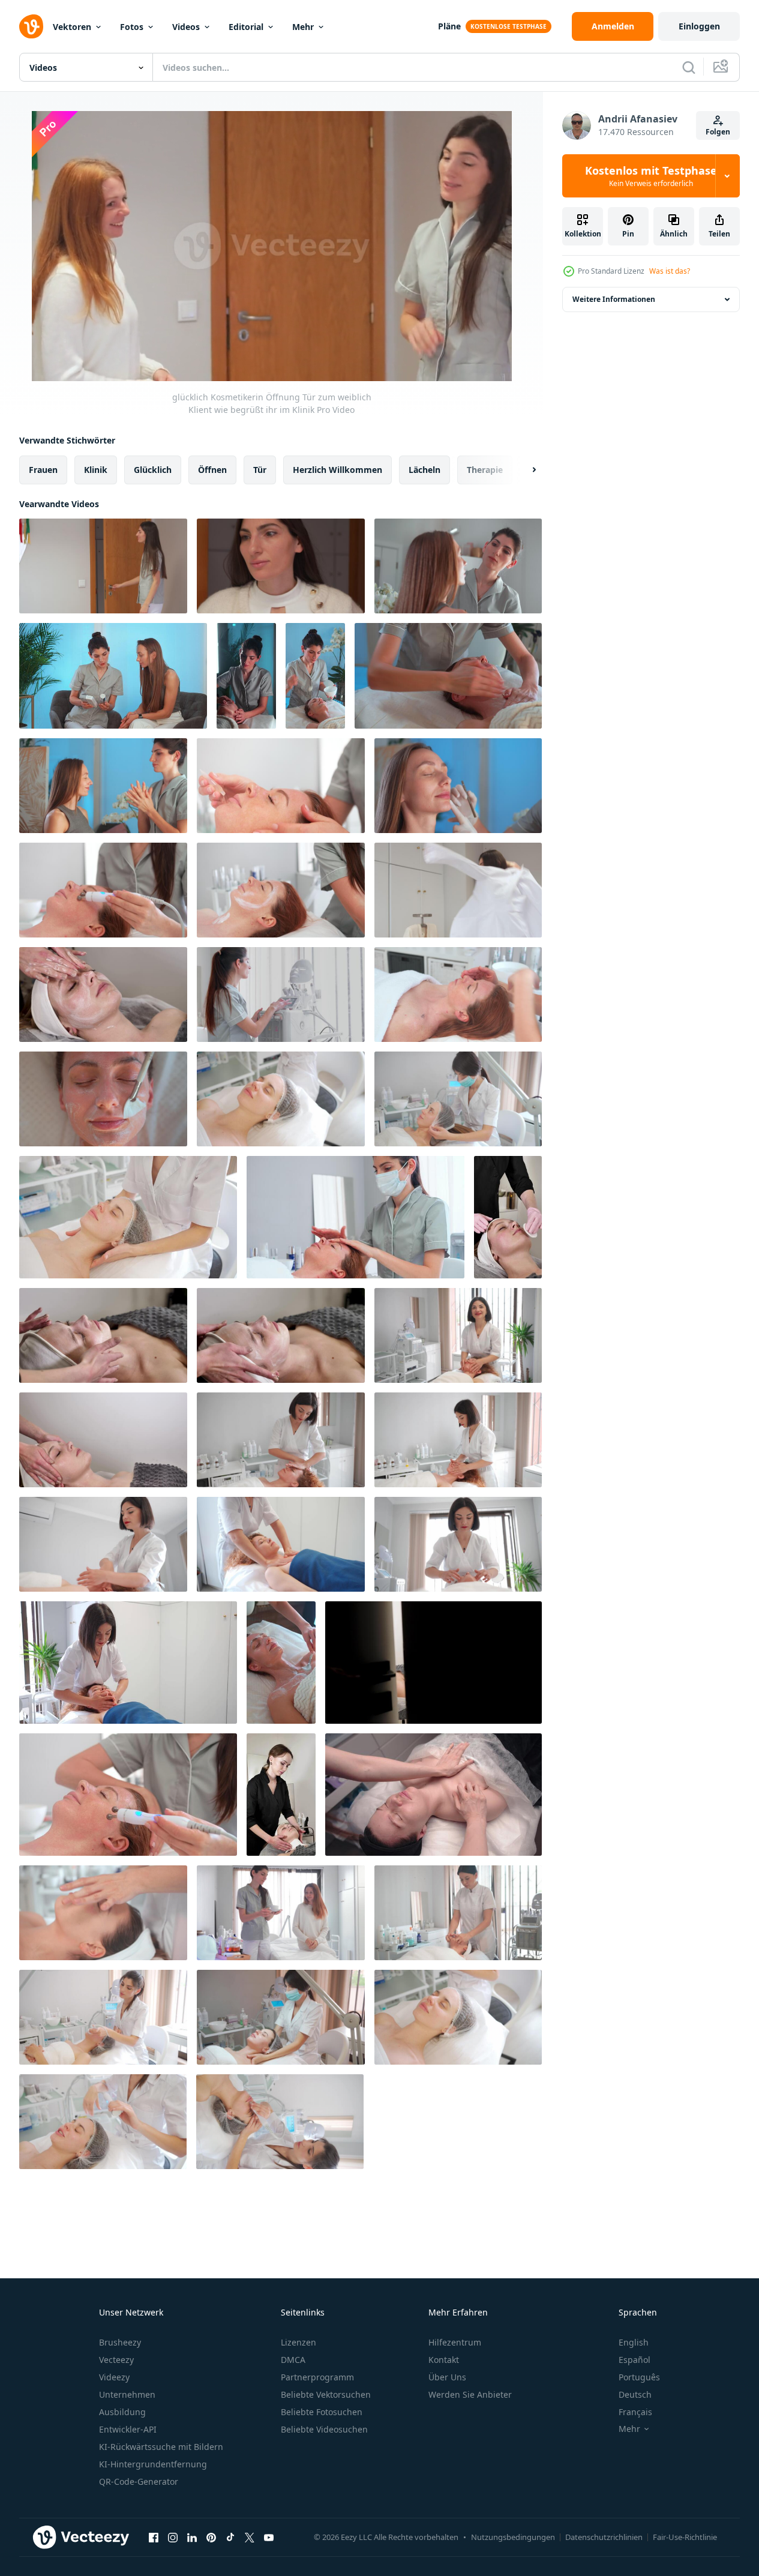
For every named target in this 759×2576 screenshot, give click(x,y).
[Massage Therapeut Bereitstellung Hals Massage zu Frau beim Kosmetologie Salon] (448, 676)
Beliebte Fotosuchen (322, 2412)
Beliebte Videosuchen (324, 2429)
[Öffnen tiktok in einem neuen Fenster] (230, 2537)
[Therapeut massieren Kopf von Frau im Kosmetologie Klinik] (458, 995)
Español (634, 2360)
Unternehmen (127, 2394)
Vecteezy (116, 2360)
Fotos (132, 27)
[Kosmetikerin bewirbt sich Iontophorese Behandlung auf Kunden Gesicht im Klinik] (103, 890)
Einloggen (699, 26)
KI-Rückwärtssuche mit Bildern (161, 2447)
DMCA (293, 2360)
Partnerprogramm (317, 2377)
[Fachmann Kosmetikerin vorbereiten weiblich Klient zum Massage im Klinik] (103, 786)
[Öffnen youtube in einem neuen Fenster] (269, 2537)
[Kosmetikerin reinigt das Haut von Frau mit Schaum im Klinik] (103, 1913)
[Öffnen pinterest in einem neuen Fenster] (211, 2537)
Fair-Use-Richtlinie (685, 2537)
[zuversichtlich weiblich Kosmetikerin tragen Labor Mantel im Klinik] (458, 890)
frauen (43, 470)
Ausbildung (122, 2412)
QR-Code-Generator (139, 2481)
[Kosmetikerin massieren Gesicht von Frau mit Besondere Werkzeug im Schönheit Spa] (128, 1795)
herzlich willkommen (337, 470)
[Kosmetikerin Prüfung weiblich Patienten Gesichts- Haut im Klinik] (458, 786)
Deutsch (635, 2394)
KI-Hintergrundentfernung (153, 2464)
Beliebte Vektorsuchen (326, 2394)
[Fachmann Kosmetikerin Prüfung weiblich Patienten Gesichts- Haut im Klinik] (458, 566)
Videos (186, 27)
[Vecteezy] (31, 26)
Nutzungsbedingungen (513, 2537)
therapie (485, 470)
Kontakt (444, 2360)
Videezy (114, 2377)
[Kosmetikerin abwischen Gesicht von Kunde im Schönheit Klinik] (458, 1913)
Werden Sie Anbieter (470, 2394)
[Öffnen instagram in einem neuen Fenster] (173, 2537)
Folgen (718, 132)
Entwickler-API (128, 2429)
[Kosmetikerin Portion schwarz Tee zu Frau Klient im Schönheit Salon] (281, 1913)
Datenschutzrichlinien (604, 2537)
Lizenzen (298, 2342)
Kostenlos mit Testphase (651, 176)
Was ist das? (670, 271)
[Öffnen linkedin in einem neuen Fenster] (192, 2537)
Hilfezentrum (455, 2342)
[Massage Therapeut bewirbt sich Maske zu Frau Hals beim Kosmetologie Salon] (281, 1663)
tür (260, 470)
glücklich (153, 470)
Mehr (303, 27)
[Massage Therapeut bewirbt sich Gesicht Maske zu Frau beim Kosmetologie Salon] (103, 1099)
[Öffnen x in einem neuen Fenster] (250, 2537)
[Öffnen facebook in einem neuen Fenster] (154, 2537)
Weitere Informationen (614, 299)
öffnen (212, 470)
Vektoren (72, 27)
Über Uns (447, 2377)
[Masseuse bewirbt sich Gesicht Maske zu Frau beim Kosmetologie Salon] (315, 676)
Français (635, 2412)
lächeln (424, 470)
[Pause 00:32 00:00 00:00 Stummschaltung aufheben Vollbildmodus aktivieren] (272, 246)
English (634, 2342)
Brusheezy (120, 2342)
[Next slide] (524, 470)
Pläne (449, 26)
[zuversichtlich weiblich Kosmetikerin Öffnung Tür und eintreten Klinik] (281, 566)
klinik (96, 470)
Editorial (246, 27)
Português (639, 2377)
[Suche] (689, 67)
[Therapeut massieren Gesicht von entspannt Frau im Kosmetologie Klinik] (355, 1217)
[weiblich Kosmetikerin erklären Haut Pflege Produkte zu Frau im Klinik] (113, 676)
